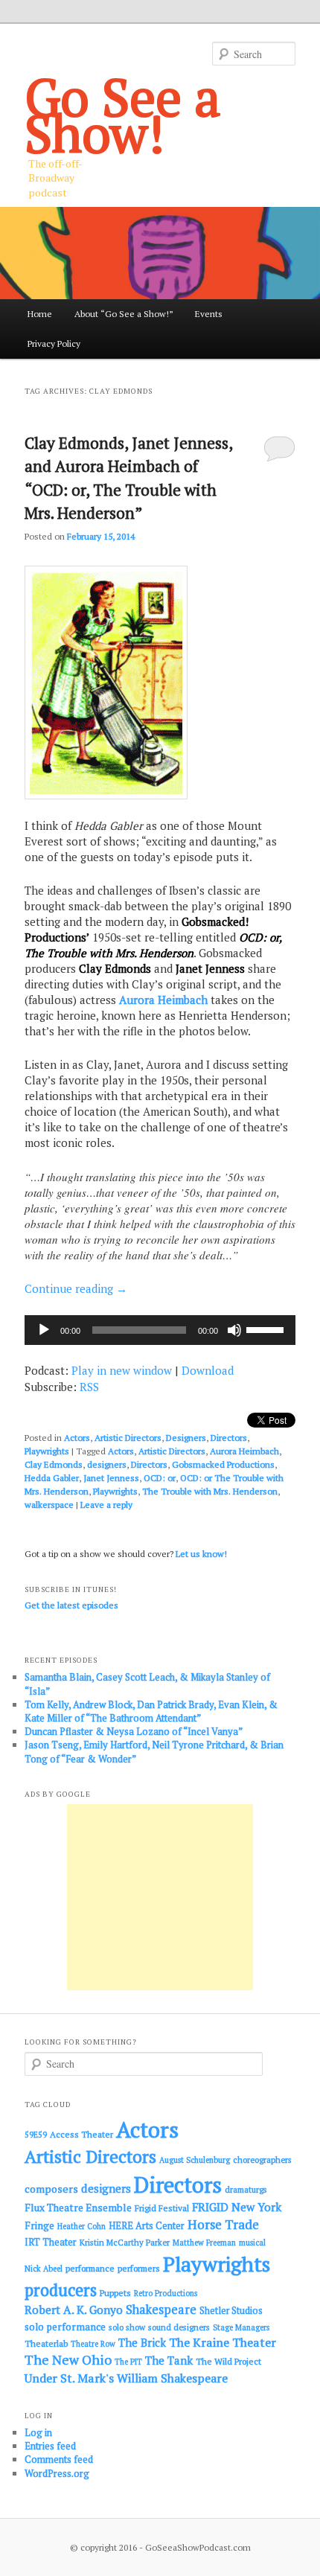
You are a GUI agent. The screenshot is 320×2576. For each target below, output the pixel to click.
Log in (38, 2432)
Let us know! (201, 1554)
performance (90, 2268)
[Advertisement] (160, 1897)
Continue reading (76, 1288)
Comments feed (59, 2459)
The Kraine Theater (223, 2342)
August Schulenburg (195, 2160)
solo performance (65, 2327)
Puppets (115, 2293)
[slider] (267, 1329)
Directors (229, 1438)
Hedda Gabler (52, 1478)
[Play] (44, 1330)
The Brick (142, 2343)
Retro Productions (166, 2293)
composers (51, 2189)
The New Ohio (68, 2360)
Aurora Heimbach (163, 1000)
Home (40, 314)
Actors (77, 1438)
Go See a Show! (123, 115)
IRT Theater (51, 2242)
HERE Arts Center (147, 2226)
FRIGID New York (237, 2207)
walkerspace (49, 1505)
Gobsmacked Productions (223, 1464)
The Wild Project (228, 2361)
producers (61, 2290)
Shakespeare (161, 2310)
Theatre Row (93, 2344)
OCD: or (160, 1478)
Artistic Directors (128, 1438)
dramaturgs (246, 2189)
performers (139, 2268)
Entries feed (50, 2446)
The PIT (128, 2362)
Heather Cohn (81, 2226)
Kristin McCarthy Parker (125, 2242)
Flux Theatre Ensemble (78, 2208)
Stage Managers (241, 2327)
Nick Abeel (44, 2269)
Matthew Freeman (204, 2243)
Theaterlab (46, 2343)
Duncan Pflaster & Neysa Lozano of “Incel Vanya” (134, 1731)
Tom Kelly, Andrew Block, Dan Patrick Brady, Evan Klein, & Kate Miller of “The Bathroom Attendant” (151, 1711)
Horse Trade (223, 2224)
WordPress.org (57, 2473)
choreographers (262, 2160)
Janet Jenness (111, 1478)
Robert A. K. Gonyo (74, 2310)
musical (252, 2243)
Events (209, 314)
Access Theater (81, 2134)
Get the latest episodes (71, 1605)
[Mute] (234, 1330)
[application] (160, 1330)
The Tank (169, 2360)
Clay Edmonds (54, 1464)
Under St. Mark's (69, 2378)
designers (107, 1464)
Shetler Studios (231, 2311)
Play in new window (122, 1370)
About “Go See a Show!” (124, 314)
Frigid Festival (162, 2208)
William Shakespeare (172, 2378)
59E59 (36, 2135)
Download (208, 1370)
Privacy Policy (54, 343)
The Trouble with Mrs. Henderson (210, 1491)
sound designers (179, 2327)
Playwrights (47, 1451)
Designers (186, 1438)
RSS (89, 1387)
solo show (127, 2327)
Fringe (39, 2225)
